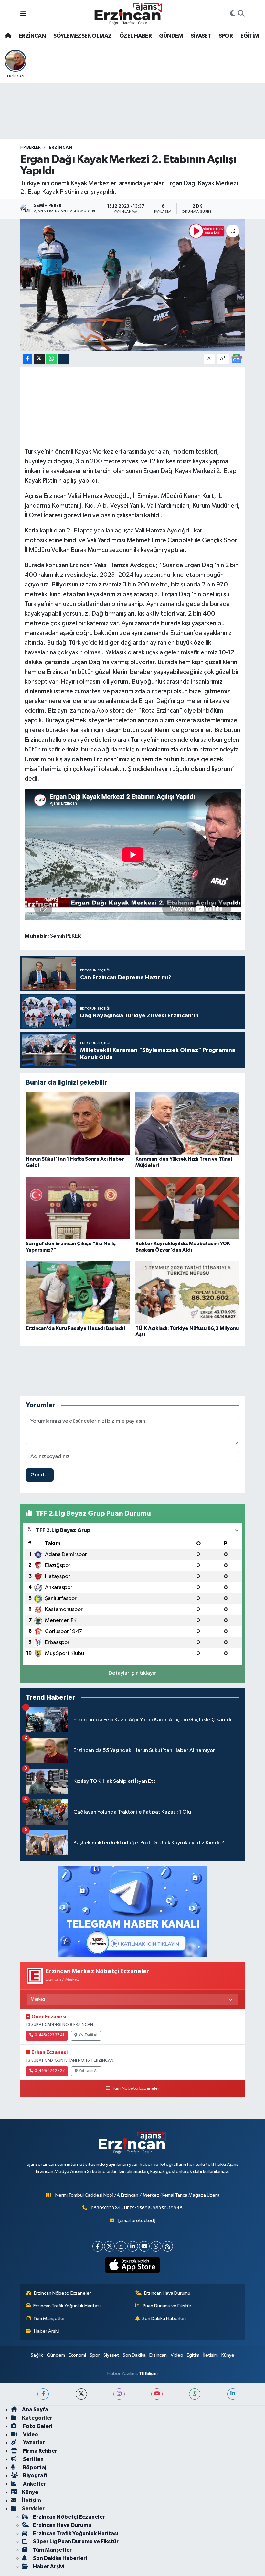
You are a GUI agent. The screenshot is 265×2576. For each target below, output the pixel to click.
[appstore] (133, 2265)
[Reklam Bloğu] (132, 1911)
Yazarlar (33, 2443)
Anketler (34, 2484)
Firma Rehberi (40, 2451)
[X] (109, 2246)
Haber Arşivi (47, 2331)
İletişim (211, 2355)
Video (177, 2355)
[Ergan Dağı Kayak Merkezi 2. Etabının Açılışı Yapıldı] (133, 285)
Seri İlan (33, 2459)
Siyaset (111, 2355)
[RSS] (168, 2246)
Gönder (40, 1475)
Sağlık (37, 2355)
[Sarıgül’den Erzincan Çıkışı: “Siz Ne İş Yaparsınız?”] (78, 1208)
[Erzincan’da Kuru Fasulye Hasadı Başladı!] (78, 1293)
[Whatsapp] (156, 2246)
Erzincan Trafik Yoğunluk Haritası (67, 2306)
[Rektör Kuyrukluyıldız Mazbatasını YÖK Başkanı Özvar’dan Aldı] (187, 1208)
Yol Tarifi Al (88, 2035)
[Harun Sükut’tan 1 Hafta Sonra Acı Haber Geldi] (78, 1124)
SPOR (226, 36)
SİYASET (201, 36)
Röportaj (34, 2467)
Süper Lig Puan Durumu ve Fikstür (76, 2542)
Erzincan (158, 2355)
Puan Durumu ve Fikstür (167, 2306)
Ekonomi (77, 2355)
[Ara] (241, 14)
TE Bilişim (148, 2374)
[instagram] (119, 2394)
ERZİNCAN (32, 36)
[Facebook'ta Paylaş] (27, 359)
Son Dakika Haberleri (164, 2319)
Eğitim (193, 2355)
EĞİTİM (250, 36)
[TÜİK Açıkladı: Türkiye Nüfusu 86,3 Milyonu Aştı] (187, 1293)
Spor (95, 2355)
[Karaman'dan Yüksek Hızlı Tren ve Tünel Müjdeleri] (187, 1124)
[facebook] (43, 2394)
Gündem (56, 2355)
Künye (228, 2355)
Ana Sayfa (35, 2410)
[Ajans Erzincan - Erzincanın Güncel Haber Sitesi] (128, 14)
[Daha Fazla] (64, 359)
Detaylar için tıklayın (133, 1673)
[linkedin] (233, 2394)
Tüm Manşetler (49, 2319)
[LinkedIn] (133, 2246)
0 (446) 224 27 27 (50, 2071)
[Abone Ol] (237, 359)
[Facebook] (98, 2246)
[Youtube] (144, 2246)
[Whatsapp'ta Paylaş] (52, 359)
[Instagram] (121, 2246)
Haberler (31, 148)
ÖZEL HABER (135, 36)
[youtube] (157, 2394)
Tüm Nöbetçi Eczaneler (135, 2088)
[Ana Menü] (23, 14)
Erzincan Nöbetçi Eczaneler (63, 2293)
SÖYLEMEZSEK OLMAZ (83, 36)
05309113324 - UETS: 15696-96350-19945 (137, 2208)
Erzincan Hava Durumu (167, 2293)
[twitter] (81, 2394)
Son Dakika (134, 2355)
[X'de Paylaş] (39, 359)
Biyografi (34, 2476)
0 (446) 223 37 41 (49, 2035)
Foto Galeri (37, 2426)
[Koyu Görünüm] (233, 14)
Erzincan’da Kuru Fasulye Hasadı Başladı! (75, 1328)
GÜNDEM (171, 36)
